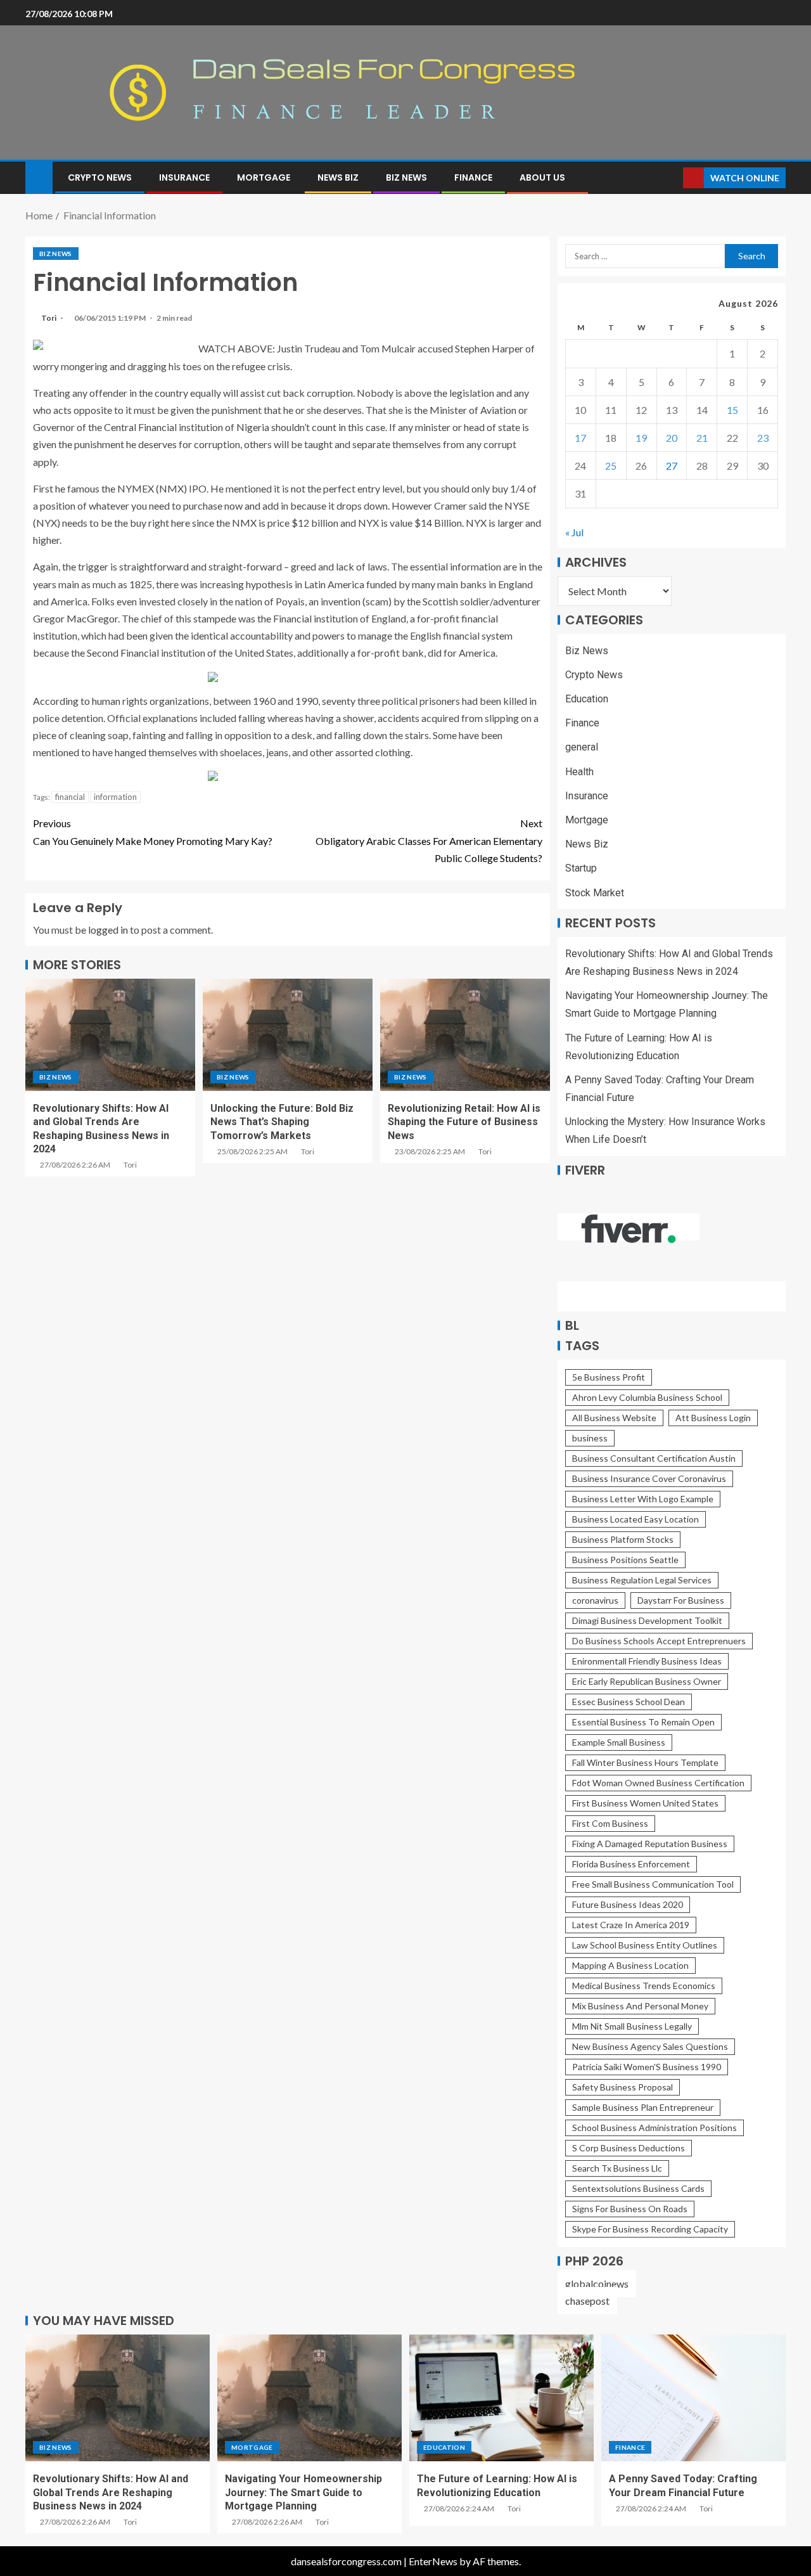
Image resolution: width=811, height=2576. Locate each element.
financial (70, 797)
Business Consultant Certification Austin (654, 1458)
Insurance (184, 177)
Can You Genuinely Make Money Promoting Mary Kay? (153, 832)
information (115, 797)
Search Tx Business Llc (617, 2168)
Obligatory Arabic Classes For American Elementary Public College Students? (429, 840)
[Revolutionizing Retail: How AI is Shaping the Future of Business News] (465, 1035)
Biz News (406, 177)
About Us (542, 177)
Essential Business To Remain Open (643, 1722)
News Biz (338, 177)
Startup (581, 868)
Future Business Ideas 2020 (628, 1904)
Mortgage (264, 177)
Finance (473, 177)
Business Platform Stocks (623, 1539)
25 (611, 466)
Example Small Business (619, 1742)
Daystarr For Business (681, 1600)
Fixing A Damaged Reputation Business (650, 1844)
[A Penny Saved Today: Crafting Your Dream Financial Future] (693, 2398)
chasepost (587, 2301)
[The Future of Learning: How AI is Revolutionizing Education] (501, 2398)
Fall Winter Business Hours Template (645, 1762)
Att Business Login (713, 1418)
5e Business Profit (609, 1377)
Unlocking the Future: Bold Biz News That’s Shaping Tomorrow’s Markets (282, 1122)
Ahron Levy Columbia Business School (647, 1397)
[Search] (672, 178)
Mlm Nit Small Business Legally (632, 2026)
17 (580, 438)
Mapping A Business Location (630, 1965)
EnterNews (433, 2561)
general (582, 747)
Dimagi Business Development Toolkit (647, 1620)
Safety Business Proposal (623, 2087)
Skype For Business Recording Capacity (650, 2229)
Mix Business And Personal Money (640, 2006)
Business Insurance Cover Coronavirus (649, 1478)
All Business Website (614, 1418)
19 (641, 438)
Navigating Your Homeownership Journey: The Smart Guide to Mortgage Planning (303, 2492)
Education (587, 699)
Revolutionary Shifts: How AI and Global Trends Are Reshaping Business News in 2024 (111, 2492)
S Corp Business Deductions (629, 2148)
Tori (49, 318)
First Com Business (610, 1823)
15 (732, 410)
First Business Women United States (645, 1803)
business (590, 1438)
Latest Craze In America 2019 (631, 1925)
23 (763, 438)
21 (702, 438)
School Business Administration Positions (655, 2128)
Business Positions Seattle (625, 1560)
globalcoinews (597, 2283)
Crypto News (100, 177)
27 (672, 466)
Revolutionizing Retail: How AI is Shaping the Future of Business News (464, 1122)
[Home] (39, 177)
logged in (108, 930)
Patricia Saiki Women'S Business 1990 (647, 2067)
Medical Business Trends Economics (644, 1986)
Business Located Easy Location (635, 1519)
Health (579, 772)
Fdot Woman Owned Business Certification (658, 1783)
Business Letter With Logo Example (643, 1499)
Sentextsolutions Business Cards (638, 2188)
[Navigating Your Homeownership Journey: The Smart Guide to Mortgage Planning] (310, 2398)
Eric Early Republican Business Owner (647, 1681)
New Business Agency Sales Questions (650, 2046)
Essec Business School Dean (629, 1702)
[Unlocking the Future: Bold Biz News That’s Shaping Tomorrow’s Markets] (288, 1035)
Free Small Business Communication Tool (653, 1884)
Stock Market (595, 893)
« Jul (574, 532)
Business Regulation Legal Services (642, 1580)
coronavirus (595, 1600)
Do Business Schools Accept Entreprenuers (659, 1641)
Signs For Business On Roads (630, 2209)
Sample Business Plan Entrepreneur (643, 2107)
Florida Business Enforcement (631, 1864)
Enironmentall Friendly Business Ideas (647, 1661)
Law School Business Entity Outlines (645, 1945)
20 (672, 438)
